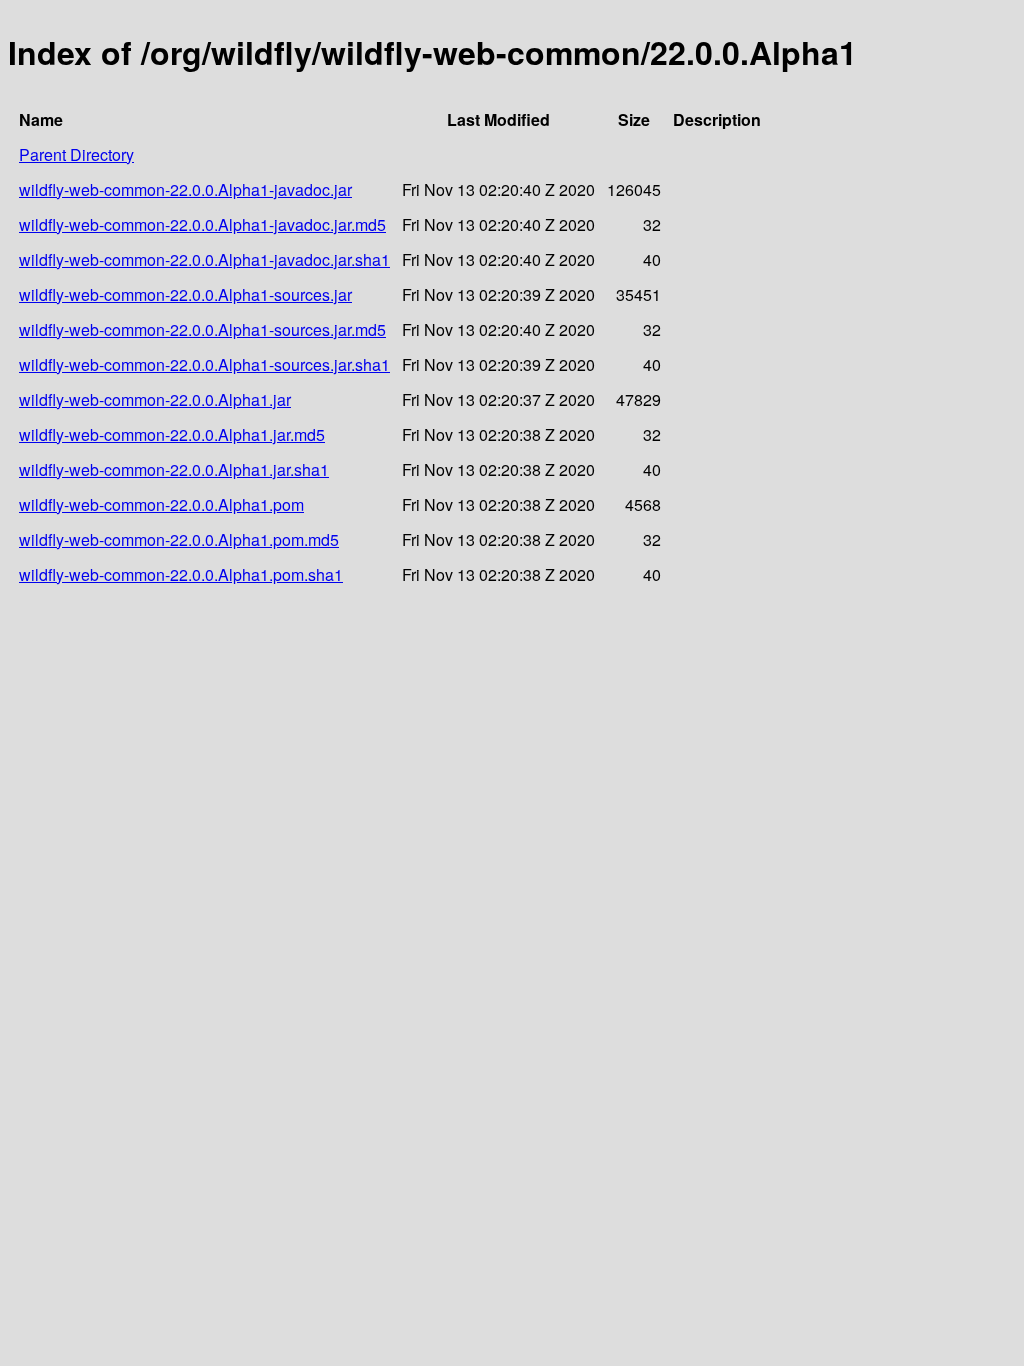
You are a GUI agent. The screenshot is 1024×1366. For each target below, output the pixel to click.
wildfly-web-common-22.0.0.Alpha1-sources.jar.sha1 (204, 364)
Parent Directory (76, 154)
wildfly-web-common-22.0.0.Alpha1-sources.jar (185, 294)
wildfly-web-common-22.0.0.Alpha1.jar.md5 (172, 434)
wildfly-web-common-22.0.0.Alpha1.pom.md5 (179, 539)
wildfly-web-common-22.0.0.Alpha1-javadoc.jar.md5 (202, 224)
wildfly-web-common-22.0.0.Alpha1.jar (155, 399)
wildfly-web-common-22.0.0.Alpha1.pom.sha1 (181, 574)
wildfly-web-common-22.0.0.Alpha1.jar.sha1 (174, 469)
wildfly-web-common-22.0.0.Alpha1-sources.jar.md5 (202, 329)
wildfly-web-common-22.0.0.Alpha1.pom (161, 504)
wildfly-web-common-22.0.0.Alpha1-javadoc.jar (185, 189)
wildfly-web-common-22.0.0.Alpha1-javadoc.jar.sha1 (204, 259)
